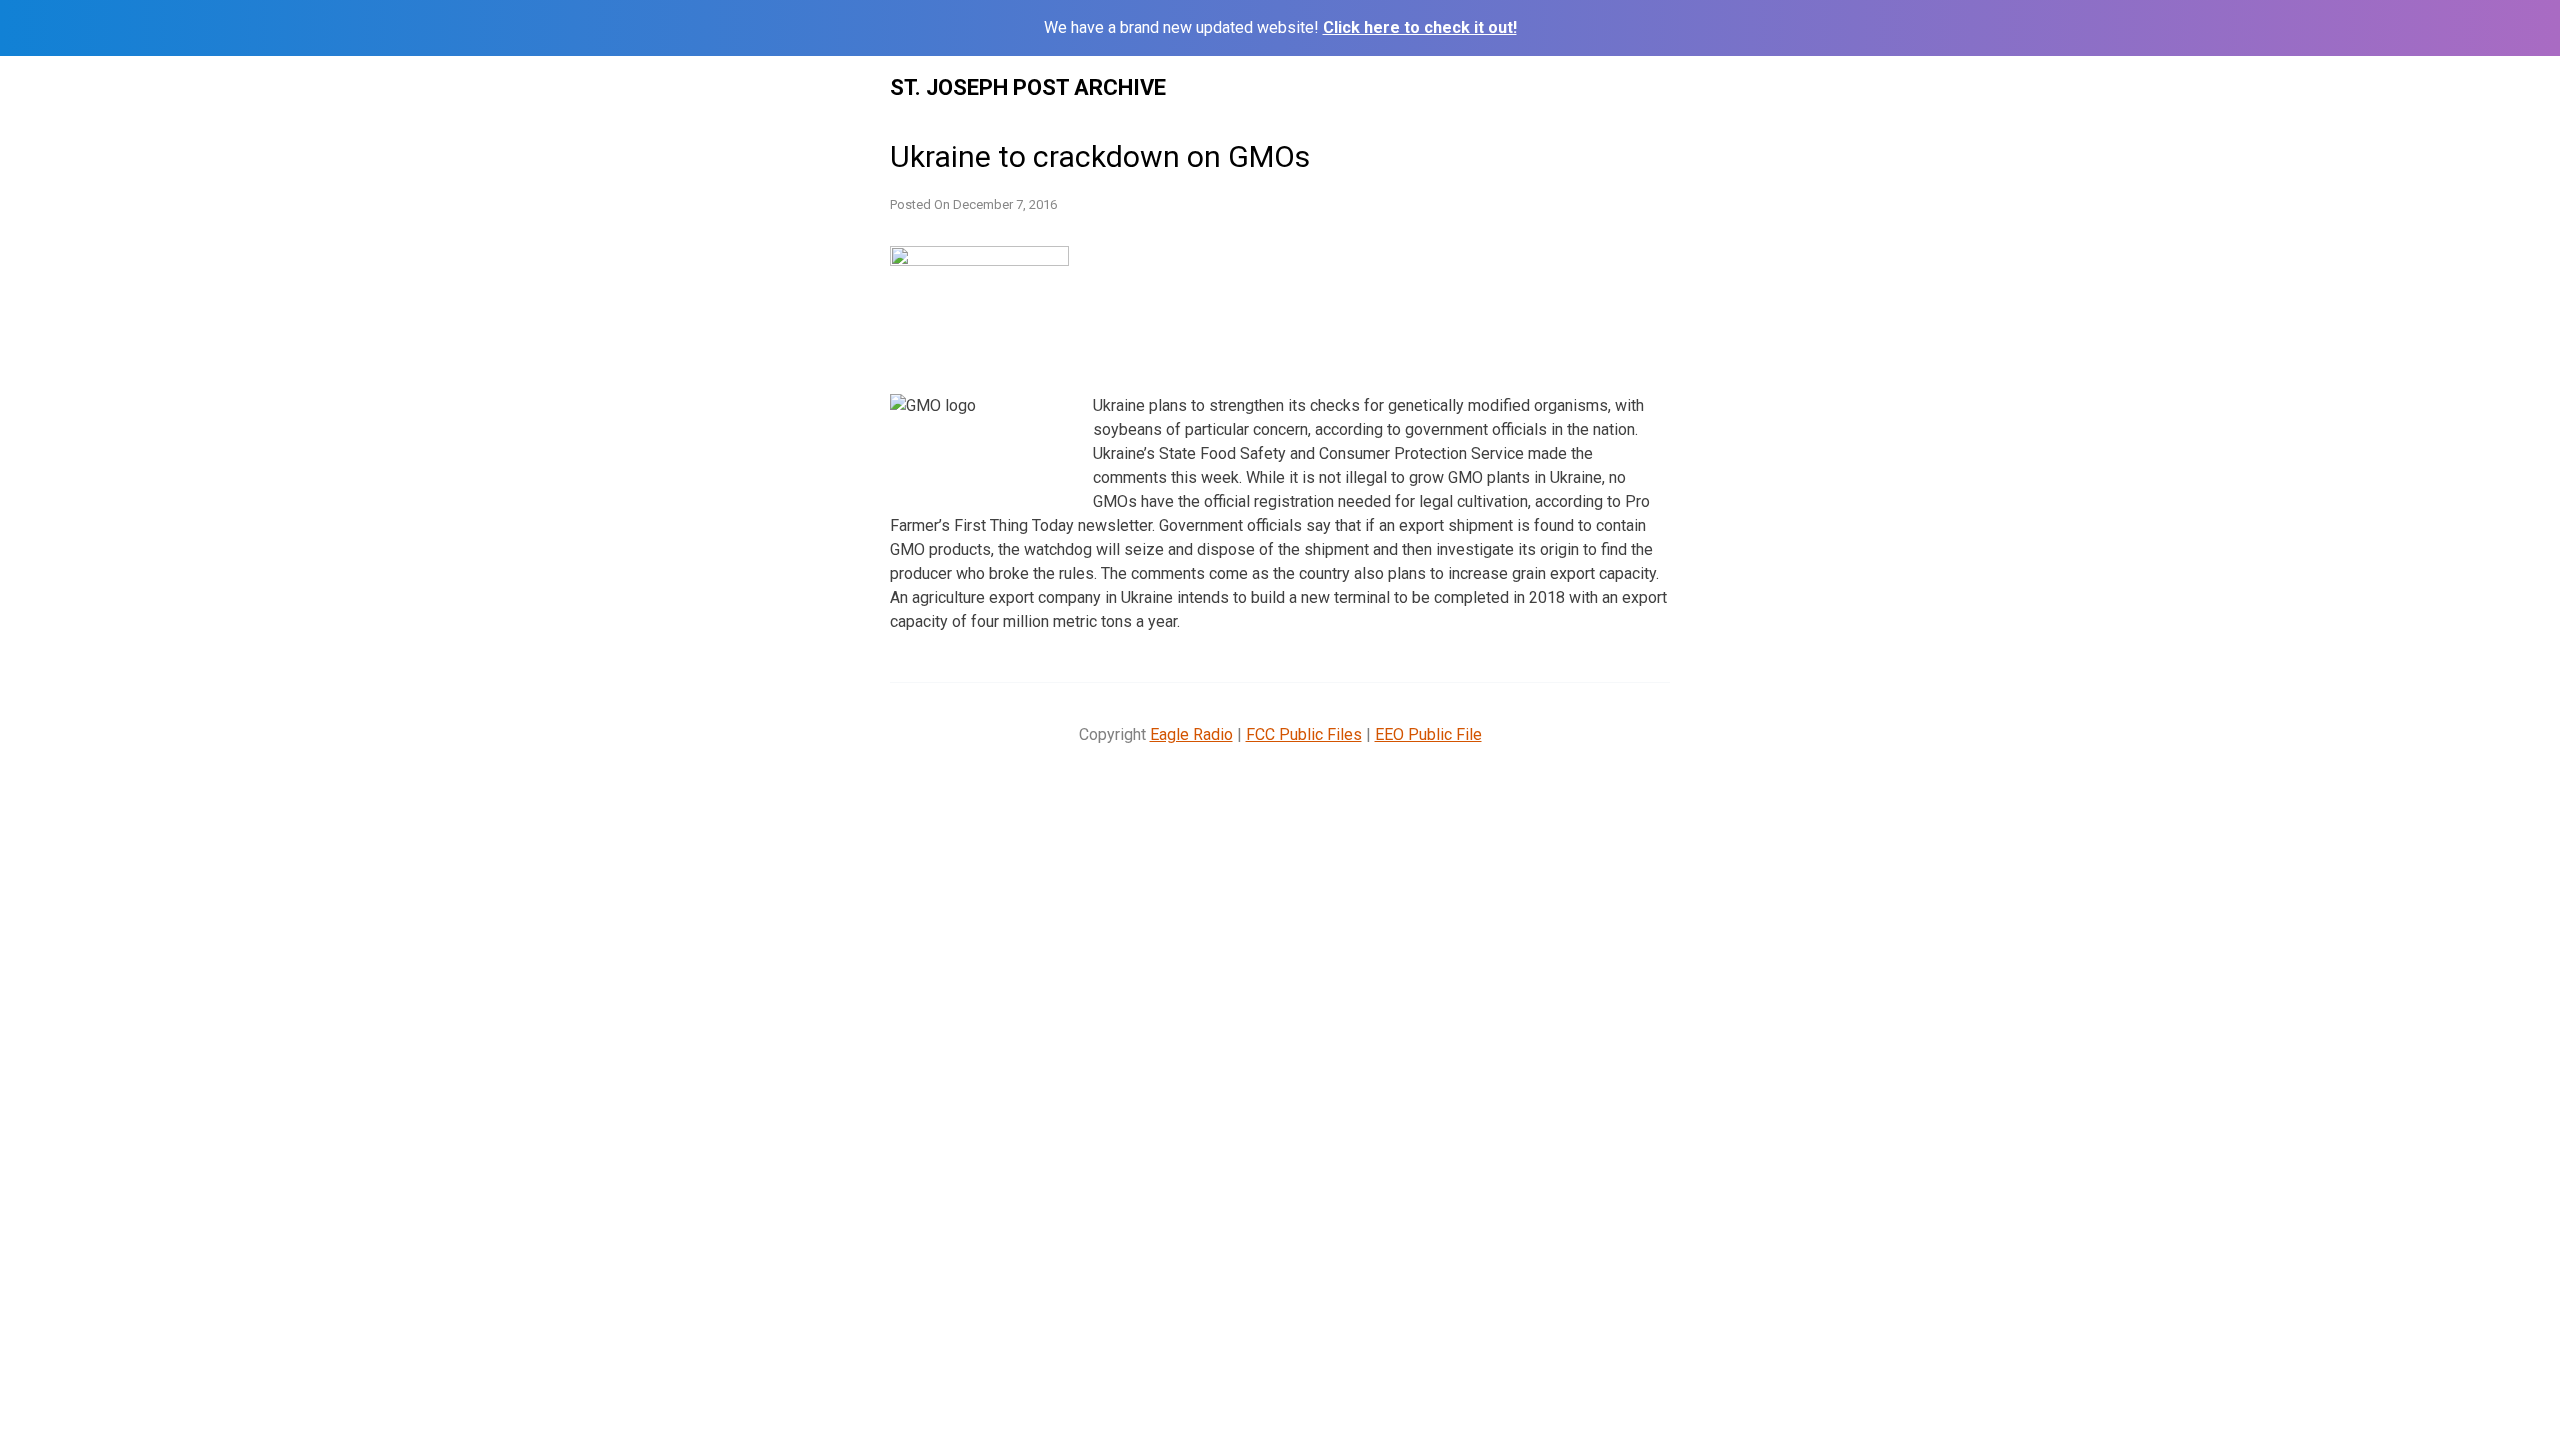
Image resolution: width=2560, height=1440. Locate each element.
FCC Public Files (1304, 734)
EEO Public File (1428, 734)
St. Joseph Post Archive (1028, 87)
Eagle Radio (1191, 734)
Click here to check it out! (1420, 27)
